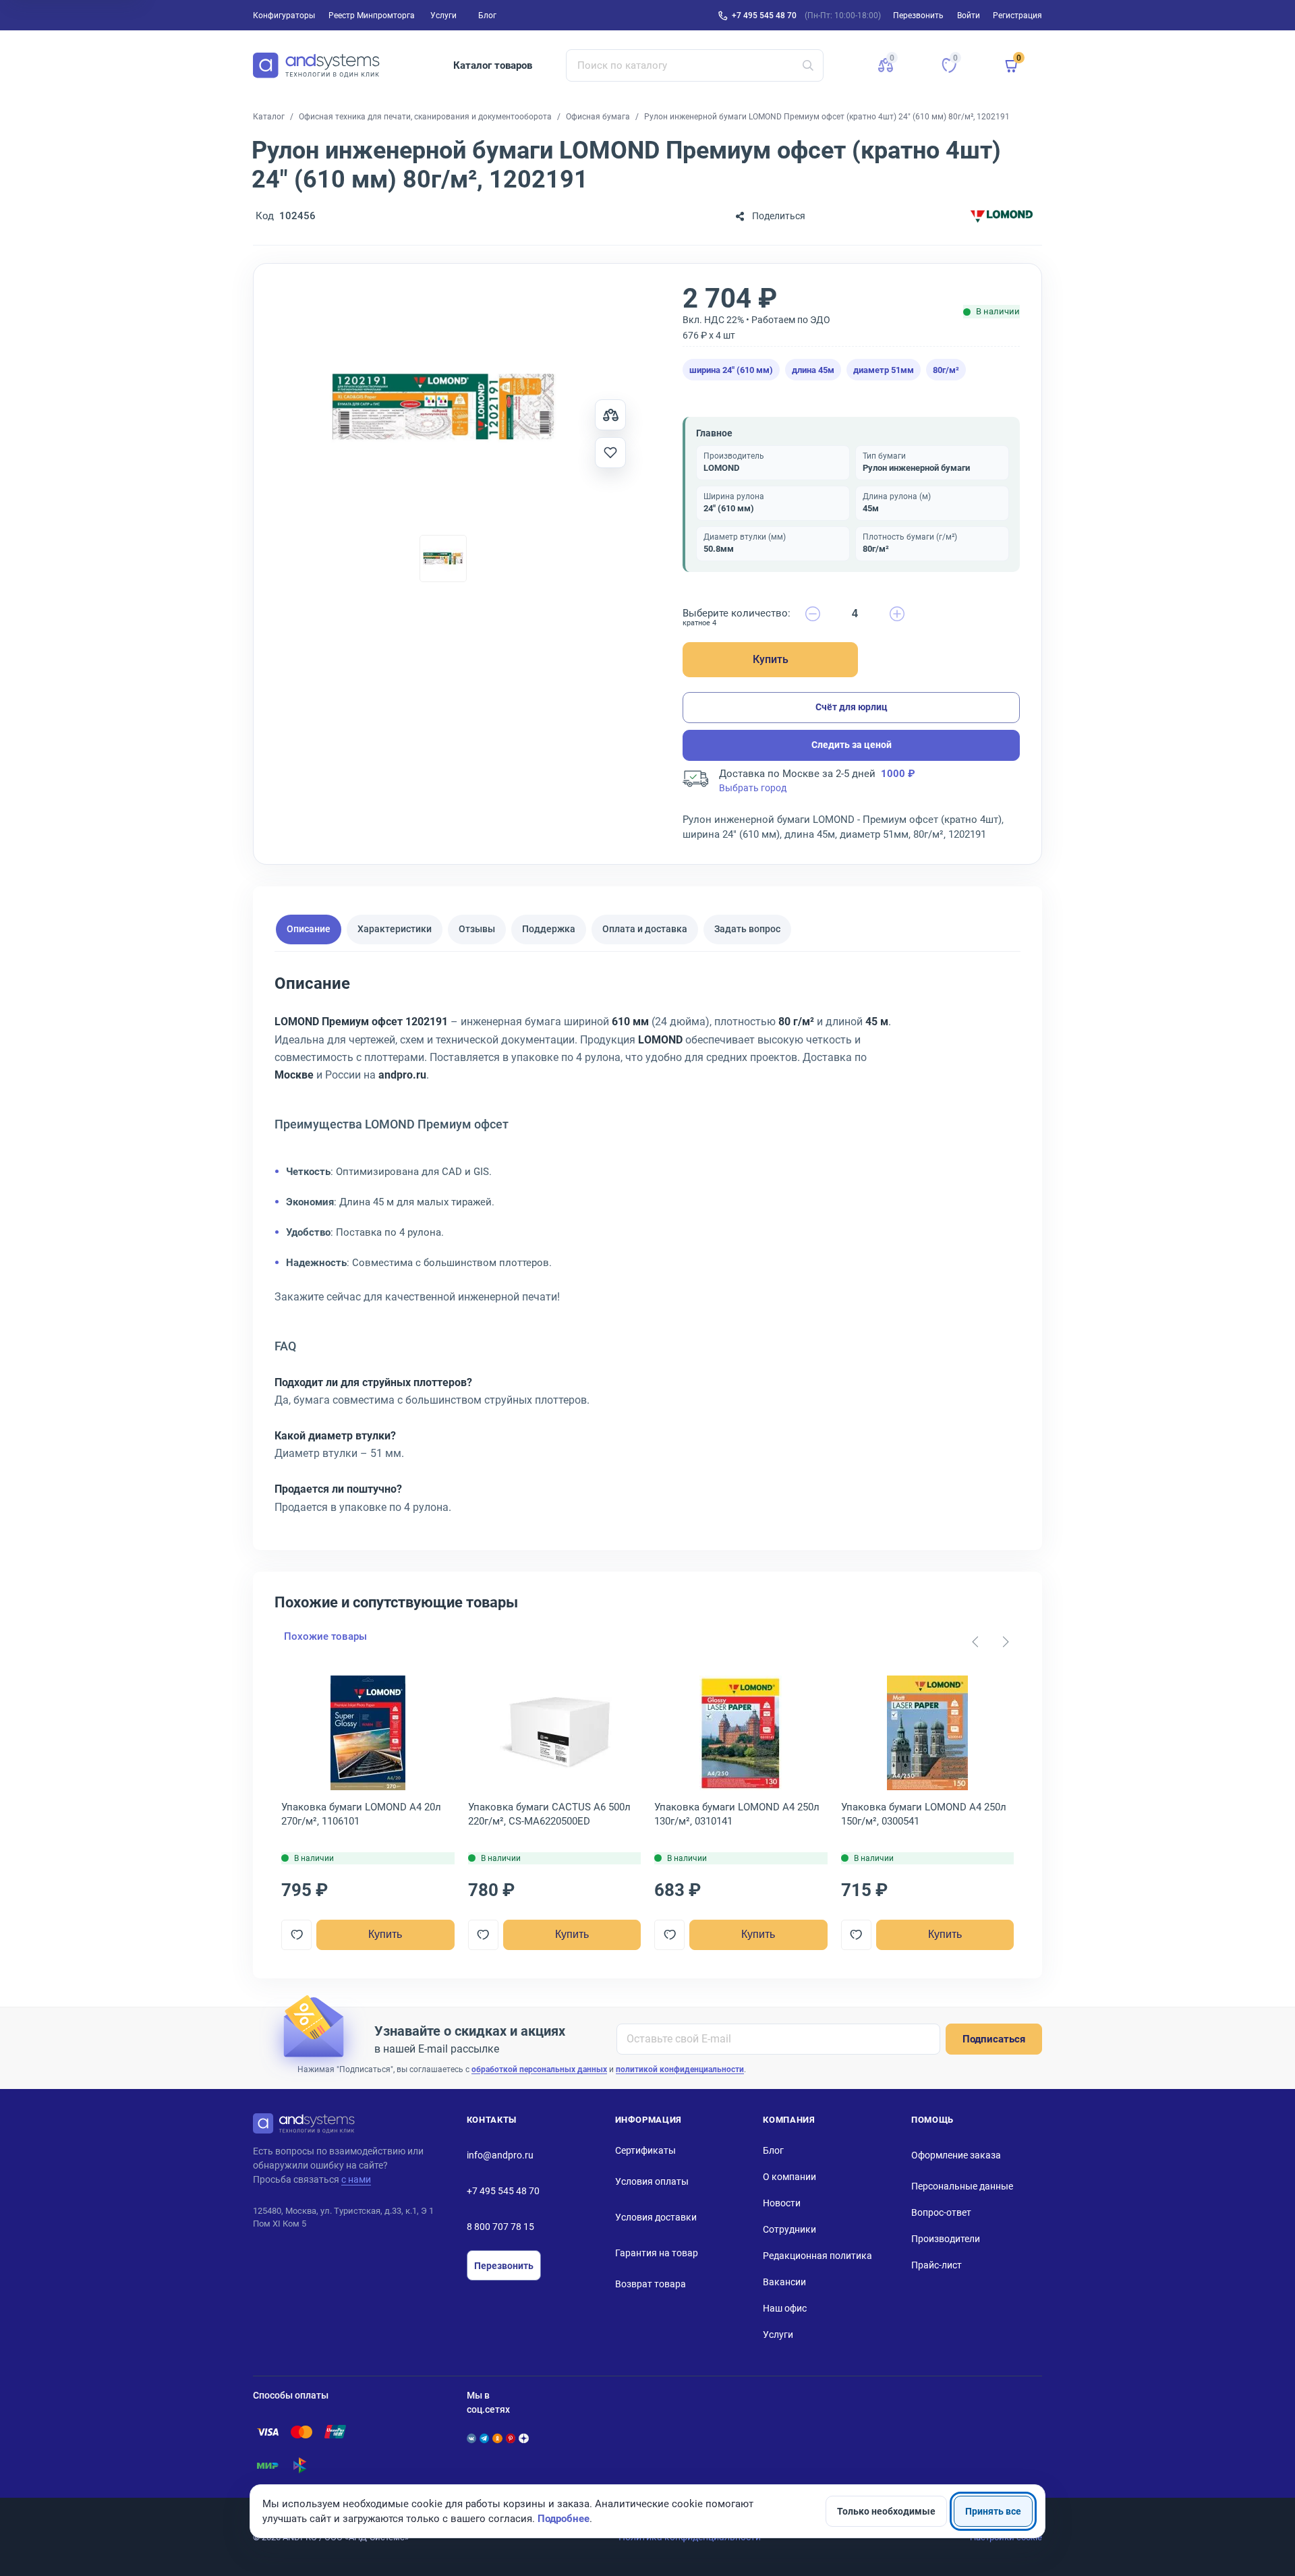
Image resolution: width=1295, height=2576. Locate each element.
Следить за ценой (852, 745)
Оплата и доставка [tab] (645, 929)
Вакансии (784, 2282)
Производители (946, 2239)
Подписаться (994, 2039)
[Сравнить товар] (610, 415)
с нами (356, 2179)
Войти (969, 16)
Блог (487, 16)
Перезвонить (504, 2266)
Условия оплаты (652, 2181)
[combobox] (695, 65)
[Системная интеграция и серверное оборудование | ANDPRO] (316, 65)
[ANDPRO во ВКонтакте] (471, 2438)
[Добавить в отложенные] (610, 453)
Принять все (993, 2511)
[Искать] (808, 65)
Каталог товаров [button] (493, 65)
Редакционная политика (817, 2256)
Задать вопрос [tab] (747, 929)
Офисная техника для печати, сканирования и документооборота (425, 117)
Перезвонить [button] (918, 16)
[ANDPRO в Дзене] (523, 2438)
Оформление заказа (956, 2155)
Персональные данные (962, 2186)
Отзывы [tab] (477, 929)
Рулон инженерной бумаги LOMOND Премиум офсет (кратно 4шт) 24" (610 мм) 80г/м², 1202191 (827, 117)
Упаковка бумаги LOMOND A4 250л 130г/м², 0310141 (737, 1814)
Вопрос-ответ (941, 2212)
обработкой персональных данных (539, 2069)
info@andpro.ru (500, 2155)
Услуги (443, 16)
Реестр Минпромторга (372, 16)
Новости (782, 2203)
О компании (789, 2177)
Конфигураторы (284, 16)
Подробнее (564, 2519)
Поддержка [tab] (549, 929)
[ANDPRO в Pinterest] (511, 2438)
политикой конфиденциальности (680, 2069)
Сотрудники (789, 2229)
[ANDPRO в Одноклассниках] (497, 2438)
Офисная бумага (598, 117)
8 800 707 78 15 (500, 2227)
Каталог (269, 117)
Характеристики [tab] (395, 929)
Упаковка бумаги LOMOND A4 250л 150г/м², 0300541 (924, 1814)
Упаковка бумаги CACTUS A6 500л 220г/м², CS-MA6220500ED (549, 1814)
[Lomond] (1002, 216)
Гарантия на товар (657, 2253)
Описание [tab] (309, 929)
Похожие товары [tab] (325, 1636)
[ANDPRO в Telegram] (484, 2438)
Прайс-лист (937, 2265)
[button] (886, 65)
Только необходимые (886, 2511)
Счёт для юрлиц (852, 707)
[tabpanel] (647, 1250)
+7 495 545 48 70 (764, 16)
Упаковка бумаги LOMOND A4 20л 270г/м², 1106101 (361, 1814)
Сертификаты (645, 2150)
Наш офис (785, 2308)
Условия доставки (656, 2217)
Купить (771, 659)
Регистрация (1017, 16)
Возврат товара (651, 2284)
